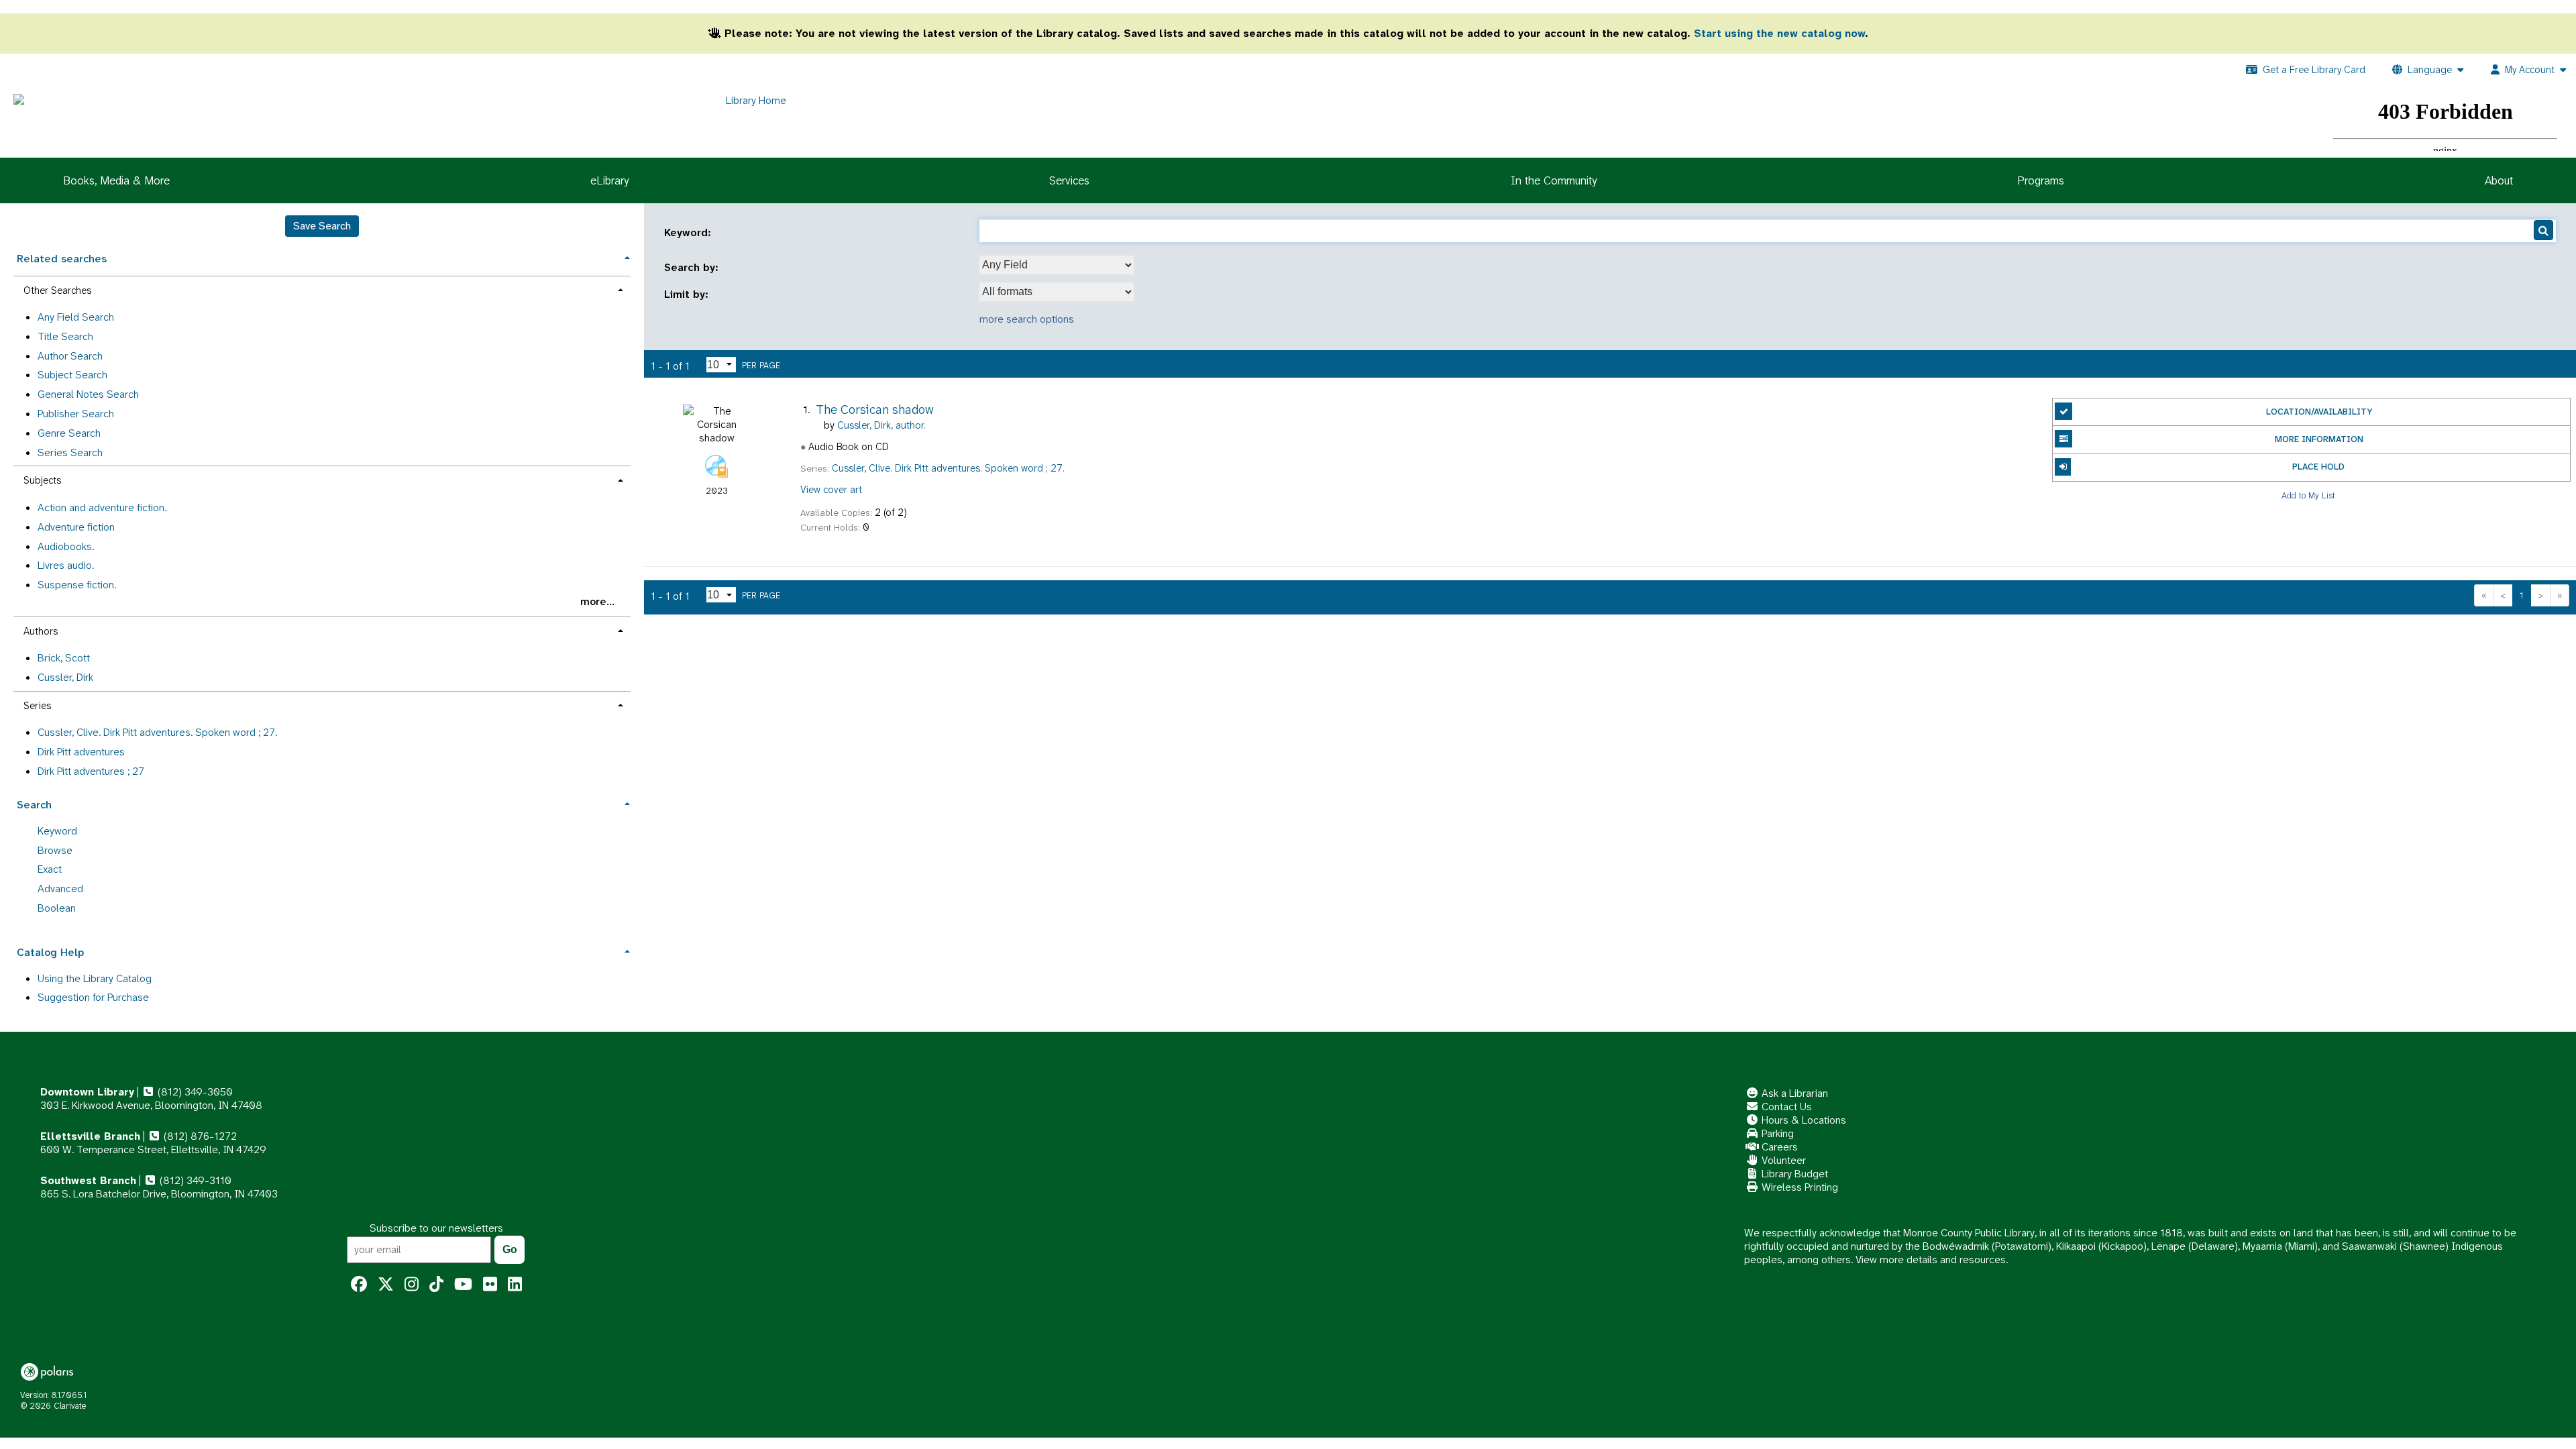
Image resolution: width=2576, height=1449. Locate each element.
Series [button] (37, 706)
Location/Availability (2319, 412)
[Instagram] (412, 1285)
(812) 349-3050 (194, 1092)
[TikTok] (436, 1285)
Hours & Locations (1803, 1120)
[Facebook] (359, 1285)
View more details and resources (1931, 1259)
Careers (1778, 1147)
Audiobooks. (66, 546)
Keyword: (689, 233)
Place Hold (2318, 467)
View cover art (831, 490)
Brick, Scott (64, 658)
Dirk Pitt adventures (81, 752)
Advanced (60, 889)
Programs (2041, 180)
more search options (1027, 319)
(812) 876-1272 (199, 1136)
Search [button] (34, 805)
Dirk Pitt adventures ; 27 (91, 771)
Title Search (65, 336)
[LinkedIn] (515, 1285)
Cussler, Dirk (65, 677)
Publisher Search (76, 414)
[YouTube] (463, 1285)
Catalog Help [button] (50, 952)
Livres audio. (66, 565)
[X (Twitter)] (386, 1285)
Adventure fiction (76, 527)
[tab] (322, 257)
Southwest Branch (88, 1180)
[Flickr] (490, 1285)
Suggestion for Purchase (93, 997)
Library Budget (1793, 1174)
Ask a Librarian (1793, 1093)
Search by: (693, 268)
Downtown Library (87, 1092)
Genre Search (69, 433)
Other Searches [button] (57, 290)
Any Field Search (76, 317)
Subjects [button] (42, 480)
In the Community (1554, 180)
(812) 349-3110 (194, 1180)
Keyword (57, 831)
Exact (50, 869)
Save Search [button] (322, 226)
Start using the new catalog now (1779, 33)
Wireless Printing (1799, 1187)
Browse (55, 850)
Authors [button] (41, 631)
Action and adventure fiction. (102, 507)
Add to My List (2308, 495)
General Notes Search (88, 394)
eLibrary (609, 180)
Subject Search (72, 375)
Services (1069, 180)
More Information (2319, 439)
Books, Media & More (116, 180)
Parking (1776, 1133)
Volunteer (1782, 1160)
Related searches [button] (62, 259)
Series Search (70, 452)
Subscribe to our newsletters (436, 1228)
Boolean (57, 908)
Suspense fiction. (77, 585)
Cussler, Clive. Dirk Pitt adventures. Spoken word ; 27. (157, 732)
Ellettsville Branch (90, 1136)
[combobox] (1057, 265)
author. (881, 425)
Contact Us (1785, 1107)
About (2499, 180)
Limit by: (688, 294)
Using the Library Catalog (95, 978)
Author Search (70, 356)
